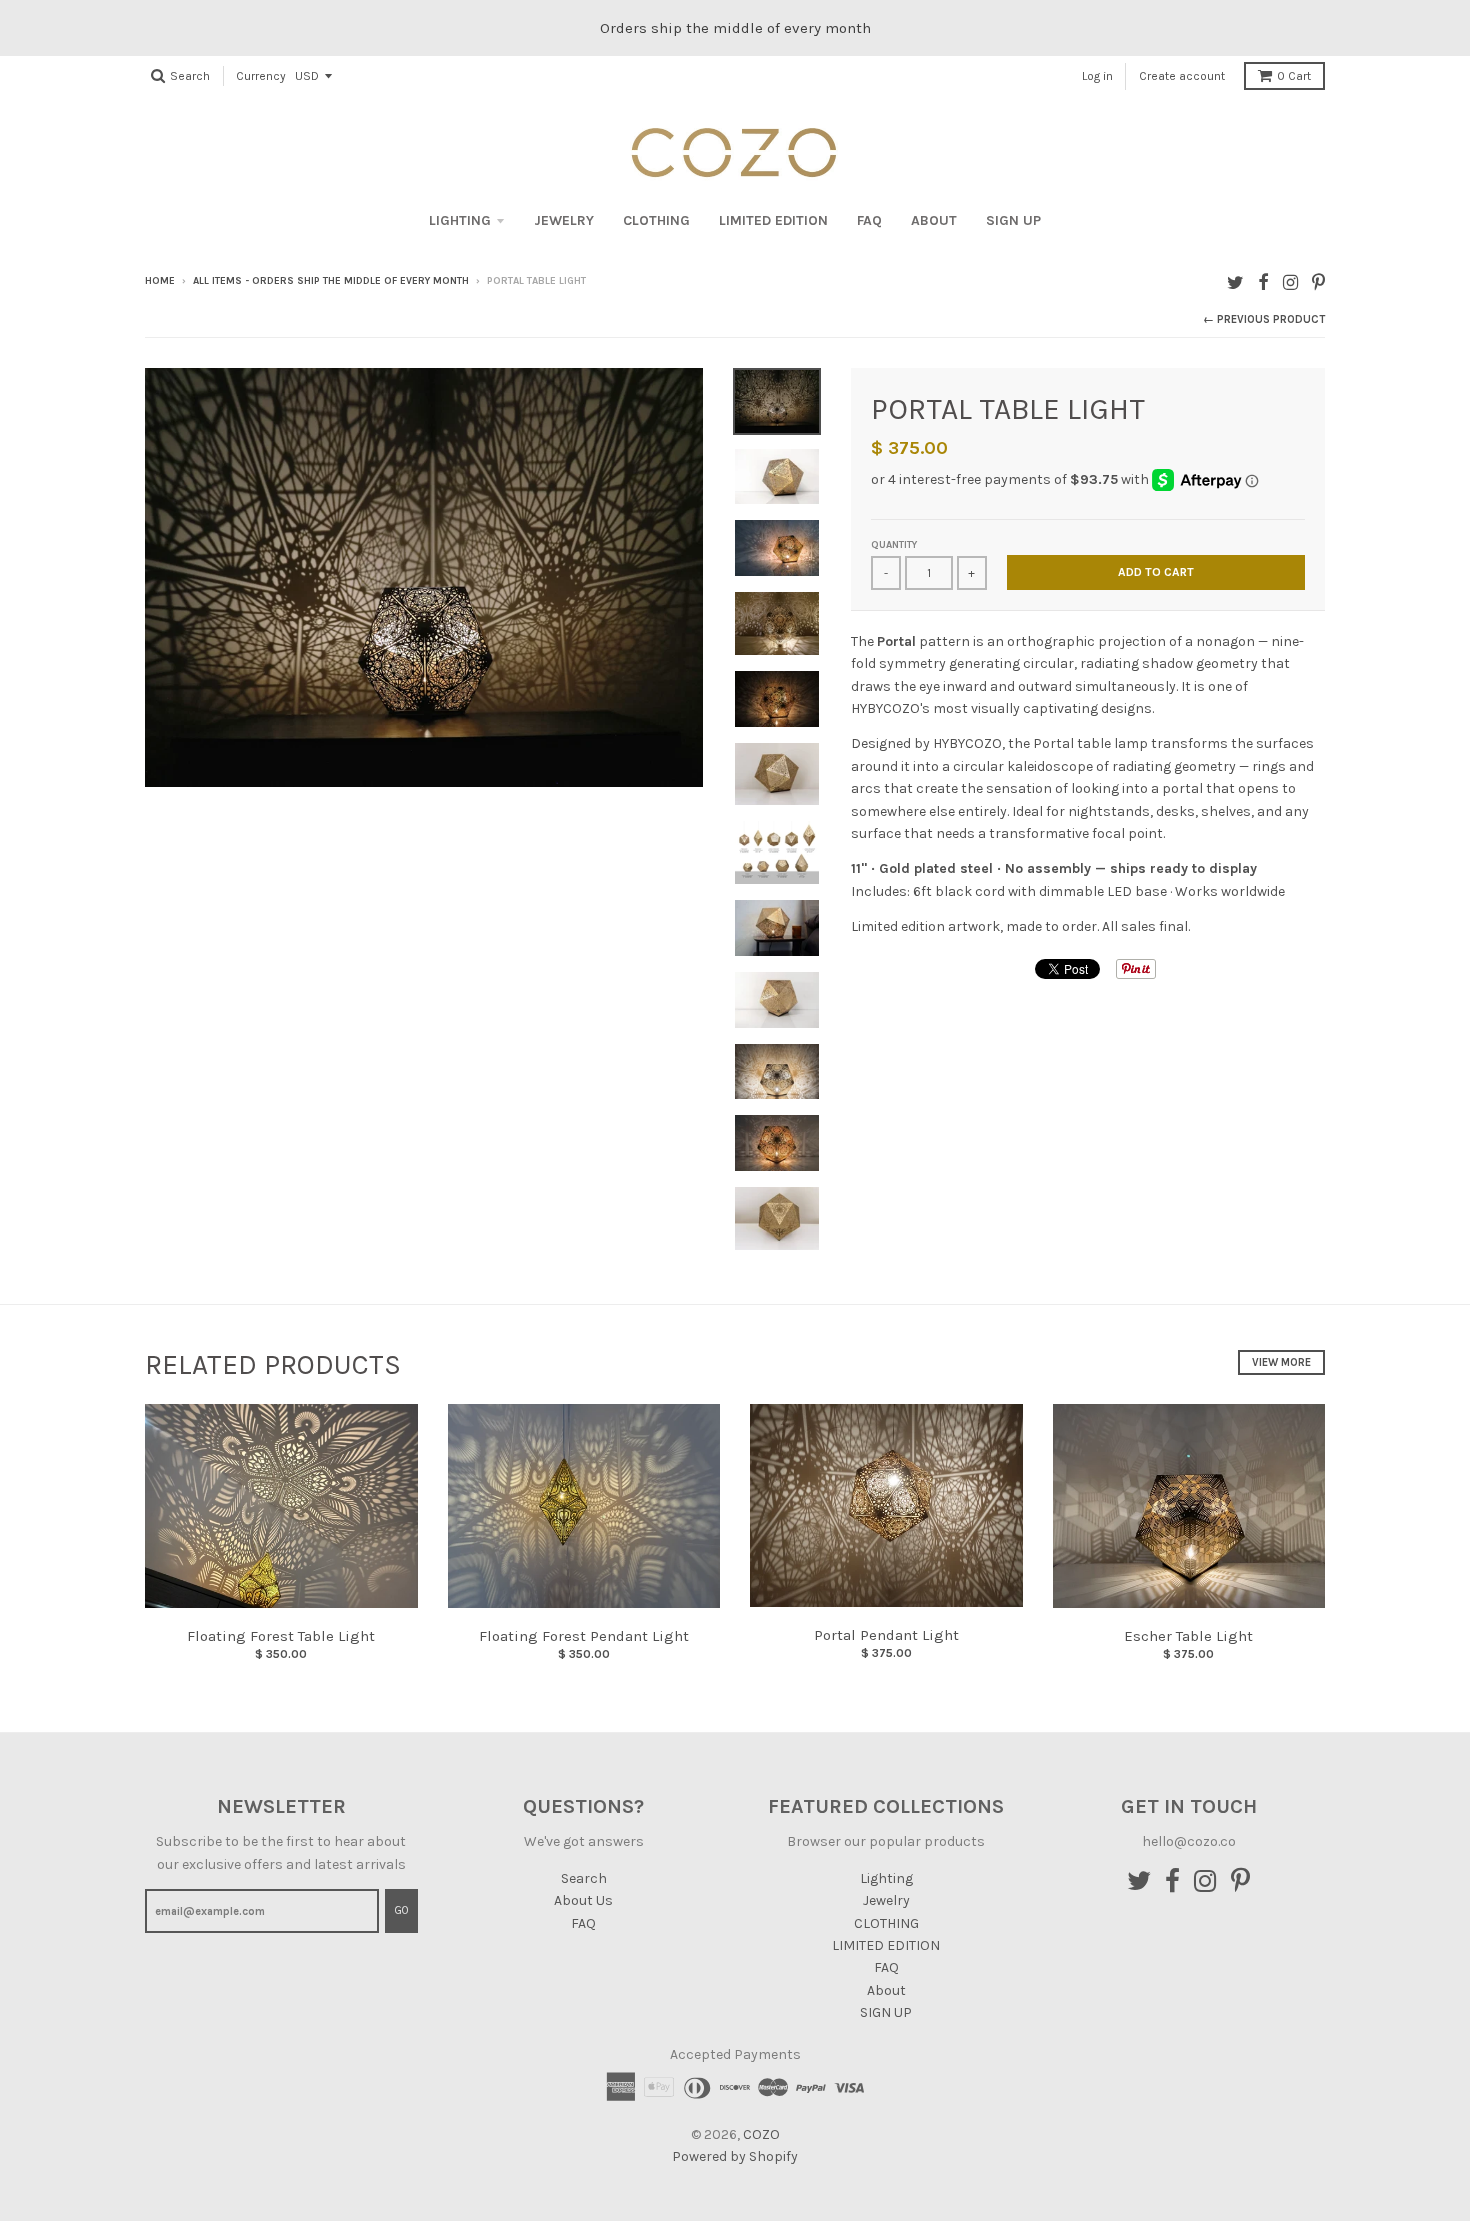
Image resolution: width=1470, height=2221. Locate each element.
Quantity (894, 545)
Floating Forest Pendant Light (584, 1636)
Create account (1182, 76)
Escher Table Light (1188, 1636)
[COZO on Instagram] (1290, 282)
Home (160, 281)
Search (584, 1878)
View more (1281, 1362)
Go (401, 1910)
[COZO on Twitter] (1235, 282)
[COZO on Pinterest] (1318, 282)
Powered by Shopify (735, 2156)
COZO (761, 2134)
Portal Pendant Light (886, 1635)
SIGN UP (1013, 220)
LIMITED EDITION (773, 220)
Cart (1294, 76)
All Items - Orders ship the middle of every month (331, 281)
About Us (583, 1900)
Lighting (460, 220)
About (934, 220)
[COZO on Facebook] (1263, 282)
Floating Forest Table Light (281, 1636)
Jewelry (564, 220)
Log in (1097, 76)
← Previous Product (1264, 319)
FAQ (869, 220)
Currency (261, 76)
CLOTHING (656, 220)
